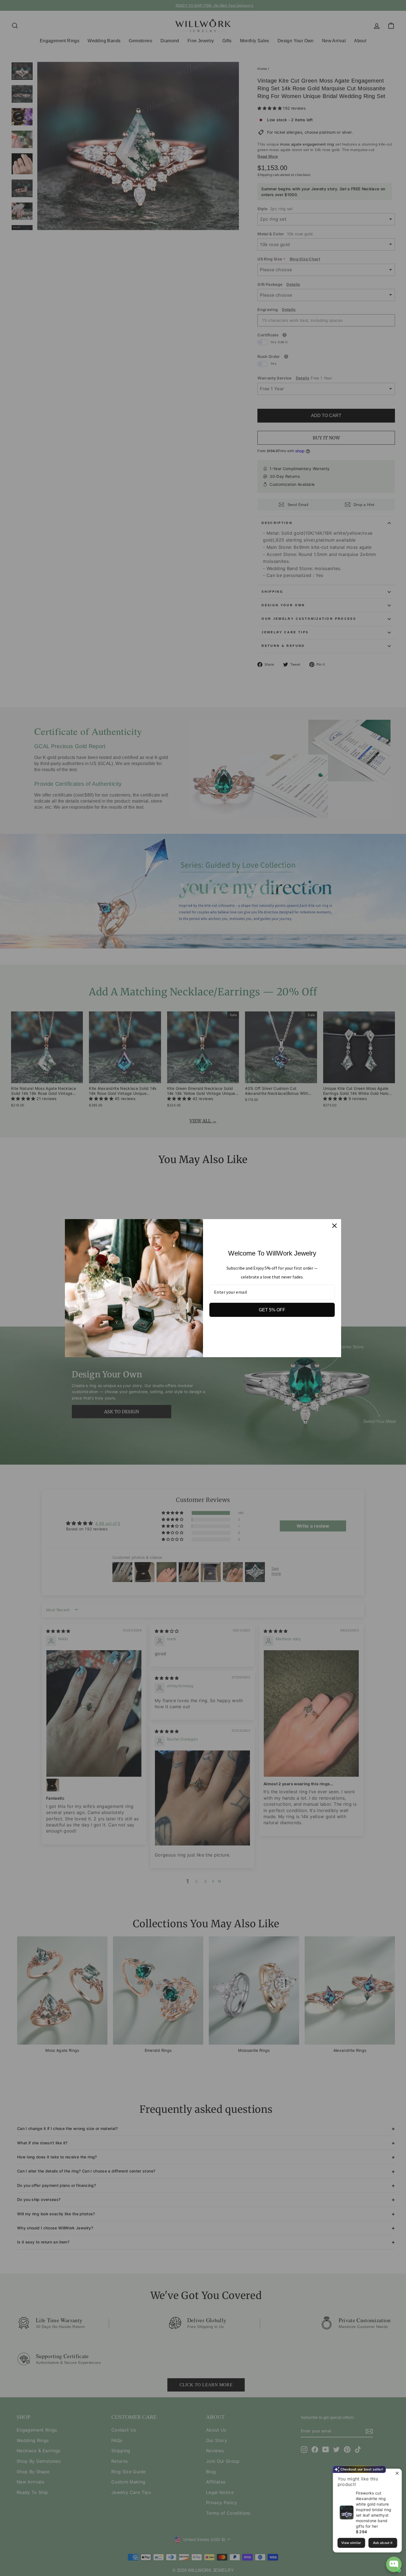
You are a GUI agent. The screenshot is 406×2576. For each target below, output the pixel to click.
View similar (351, 2543)
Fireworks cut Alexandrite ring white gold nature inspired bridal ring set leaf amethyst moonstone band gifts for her (374, 2510)
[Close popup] (397, 2474)
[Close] (334, 1226)
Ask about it (383, 2543)
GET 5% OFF (272, 1310)
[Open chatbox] (394, 2564)
